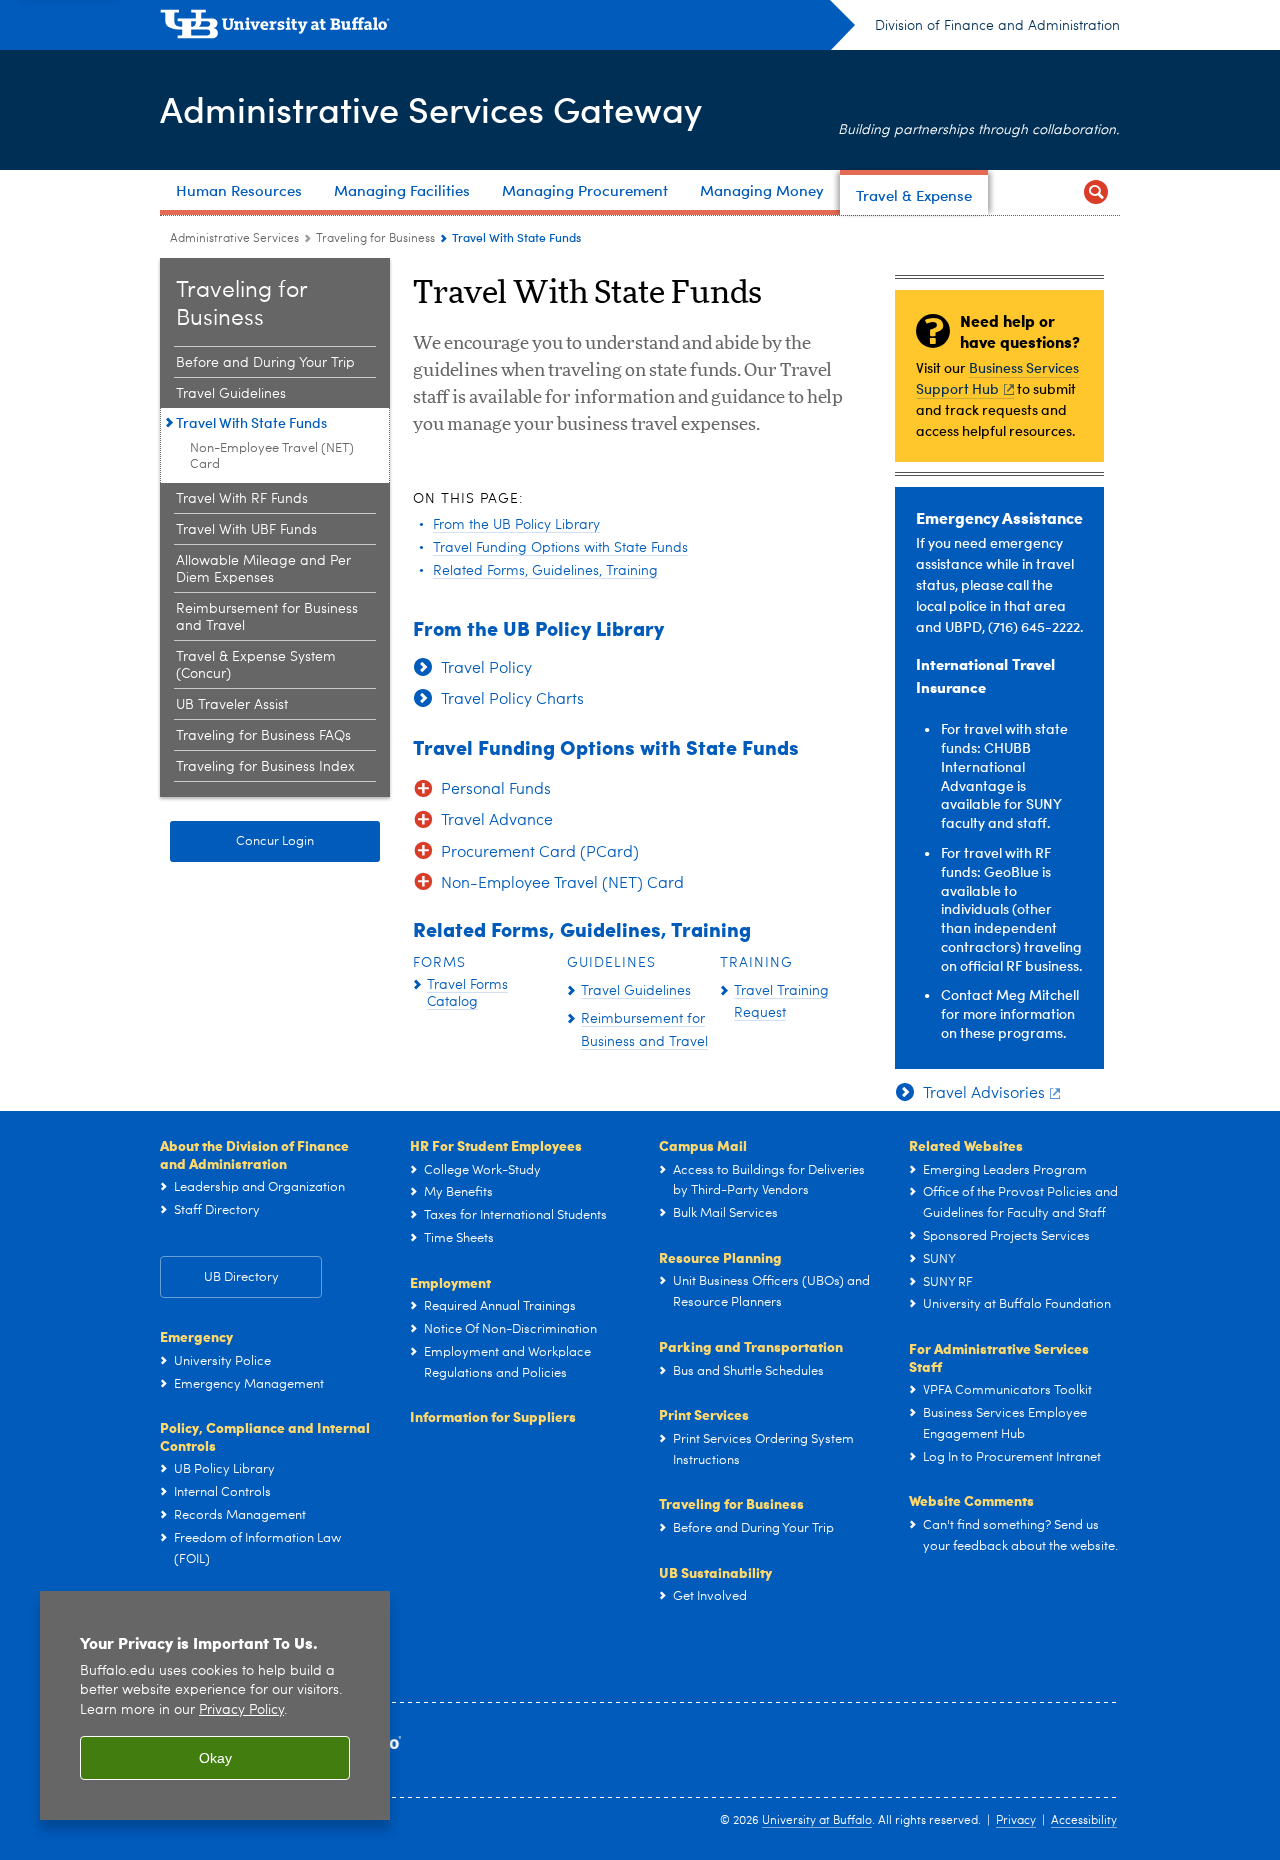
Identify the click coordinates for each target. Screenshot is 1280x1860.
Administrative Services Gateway (431, 108)
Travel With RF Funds (242, 499)
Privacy (1016, 1821)
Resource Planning (720, 1257)
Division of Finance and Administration (997, 26)
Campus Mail (703, 1145)
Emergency (196, 1336)
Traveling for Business (375, 239)
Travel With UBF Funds (246, 530)
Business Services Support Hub (997, 378)
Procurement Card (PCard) (540, 853)
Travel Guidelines (231, 394)
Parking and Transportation (751, 1346)
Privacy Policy (241, 1710)
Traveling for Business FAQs (263, 736)
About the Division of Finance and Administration (254, 1154)
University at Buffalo (817, 1821)
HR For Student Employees (496, 1145)
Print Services (704, 1414)
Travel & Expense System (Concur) (256, 665)
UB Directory (241, 1277)
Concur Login (275, 841)
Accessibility (1084, 1821)
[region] (215, 1705)
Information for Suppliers (493, 1416)
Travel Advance (497, 821)
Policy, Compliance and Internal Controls (265, 1436)
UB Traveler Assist (232, 705)
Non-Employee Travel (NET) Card (272, 456)
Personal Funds (496, 790)
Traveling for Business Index (265, 767)
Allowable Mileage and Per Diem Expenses (263, 569)
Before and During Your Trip (265, 363)
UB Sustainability (715, 1572)
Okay (215, 1758)
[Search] (1096, 192)
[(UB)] (507, 28)
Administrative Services (234, 239)
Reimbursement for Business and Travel (267, 617)
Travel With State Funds (251, 422)
